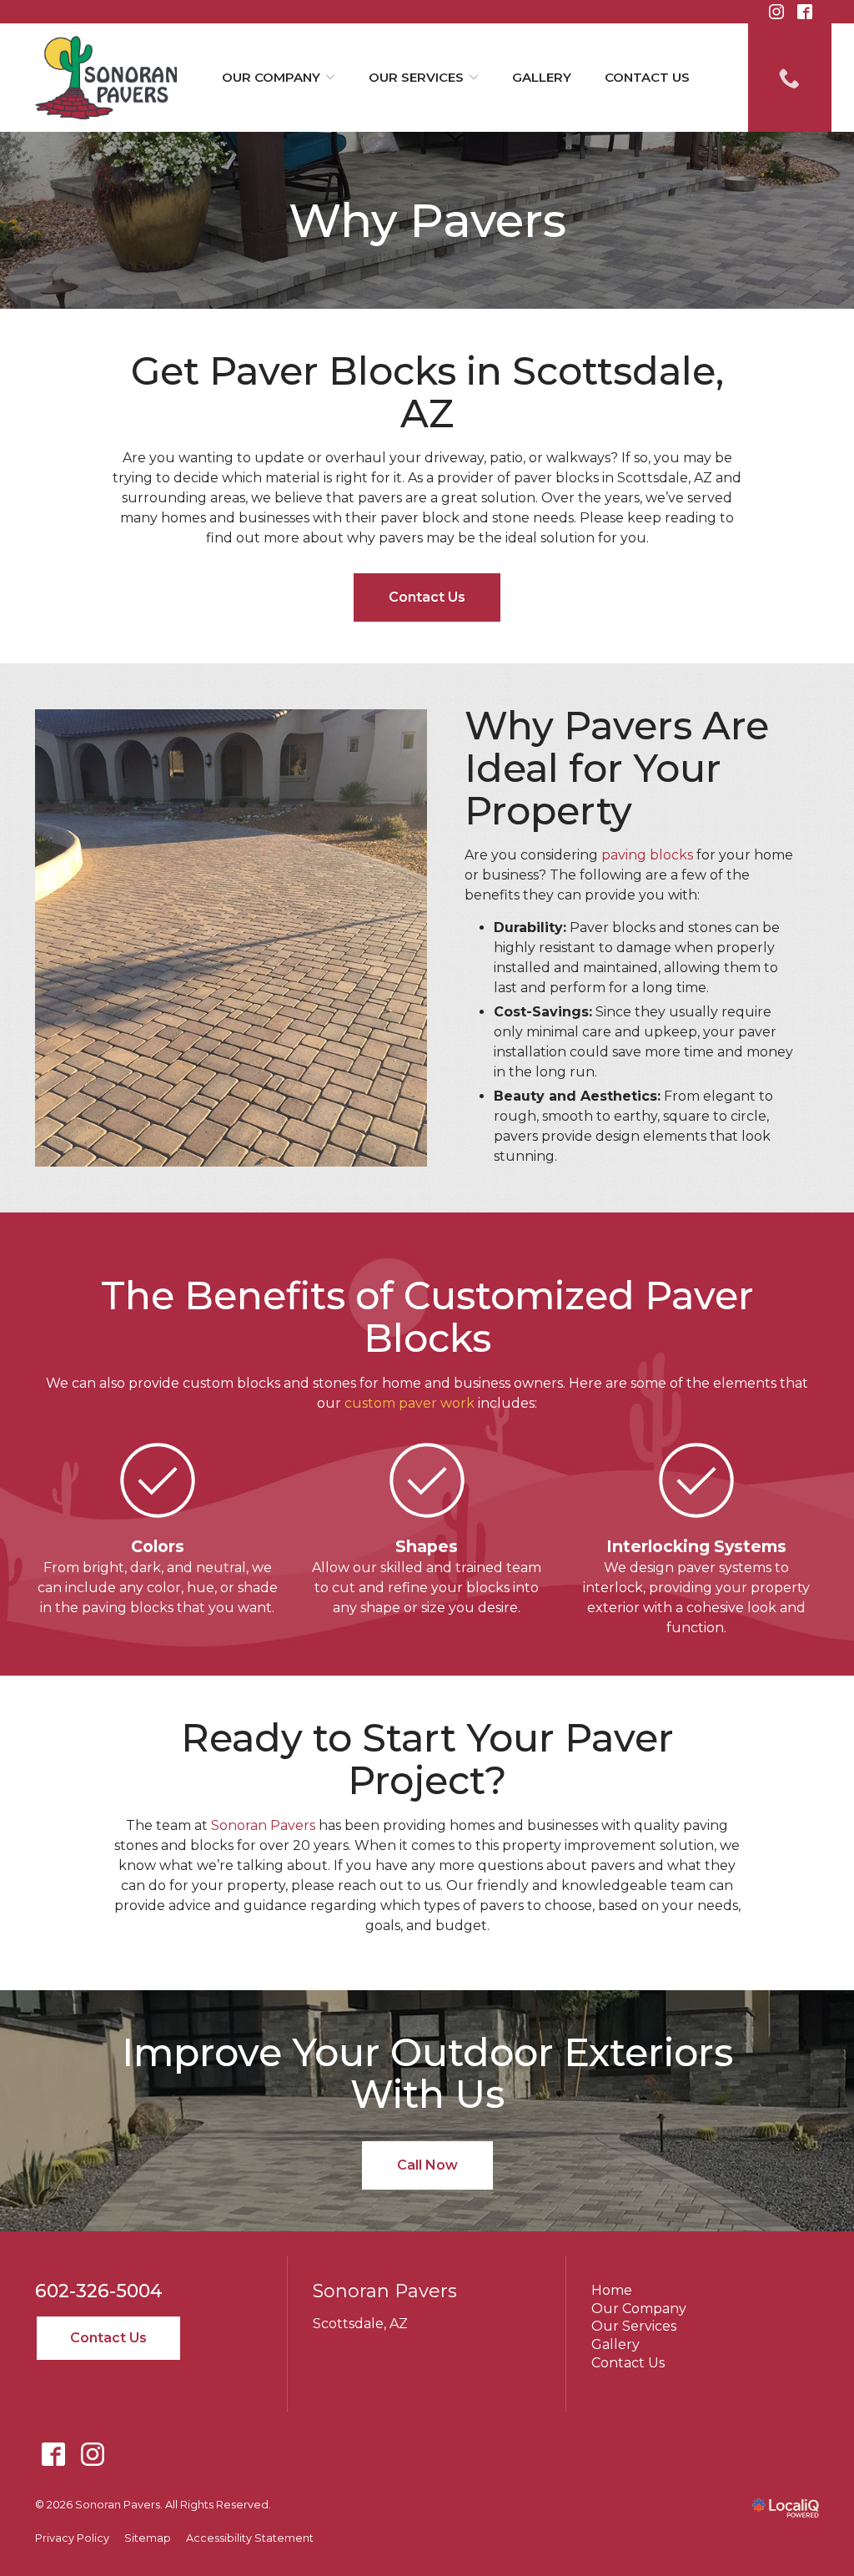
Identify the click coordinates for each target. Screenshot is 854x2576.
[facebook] (53, 2455)
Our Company (271, 77)
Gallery (542, 77)
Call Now (427, 2165)
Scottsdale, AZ (360, 2324)
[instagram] (92, 2455)
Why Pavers (427, 220)
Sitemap (148, 2538)
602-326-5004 (99, 2291)
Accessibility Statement (250, 2538)
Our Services (416, 77)
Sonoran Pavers (263, 1825)
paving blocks (647, 855)
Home (612, 2290)
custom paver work (409, 1403)
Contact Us (647, 77)
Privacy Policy (72, 2538)
